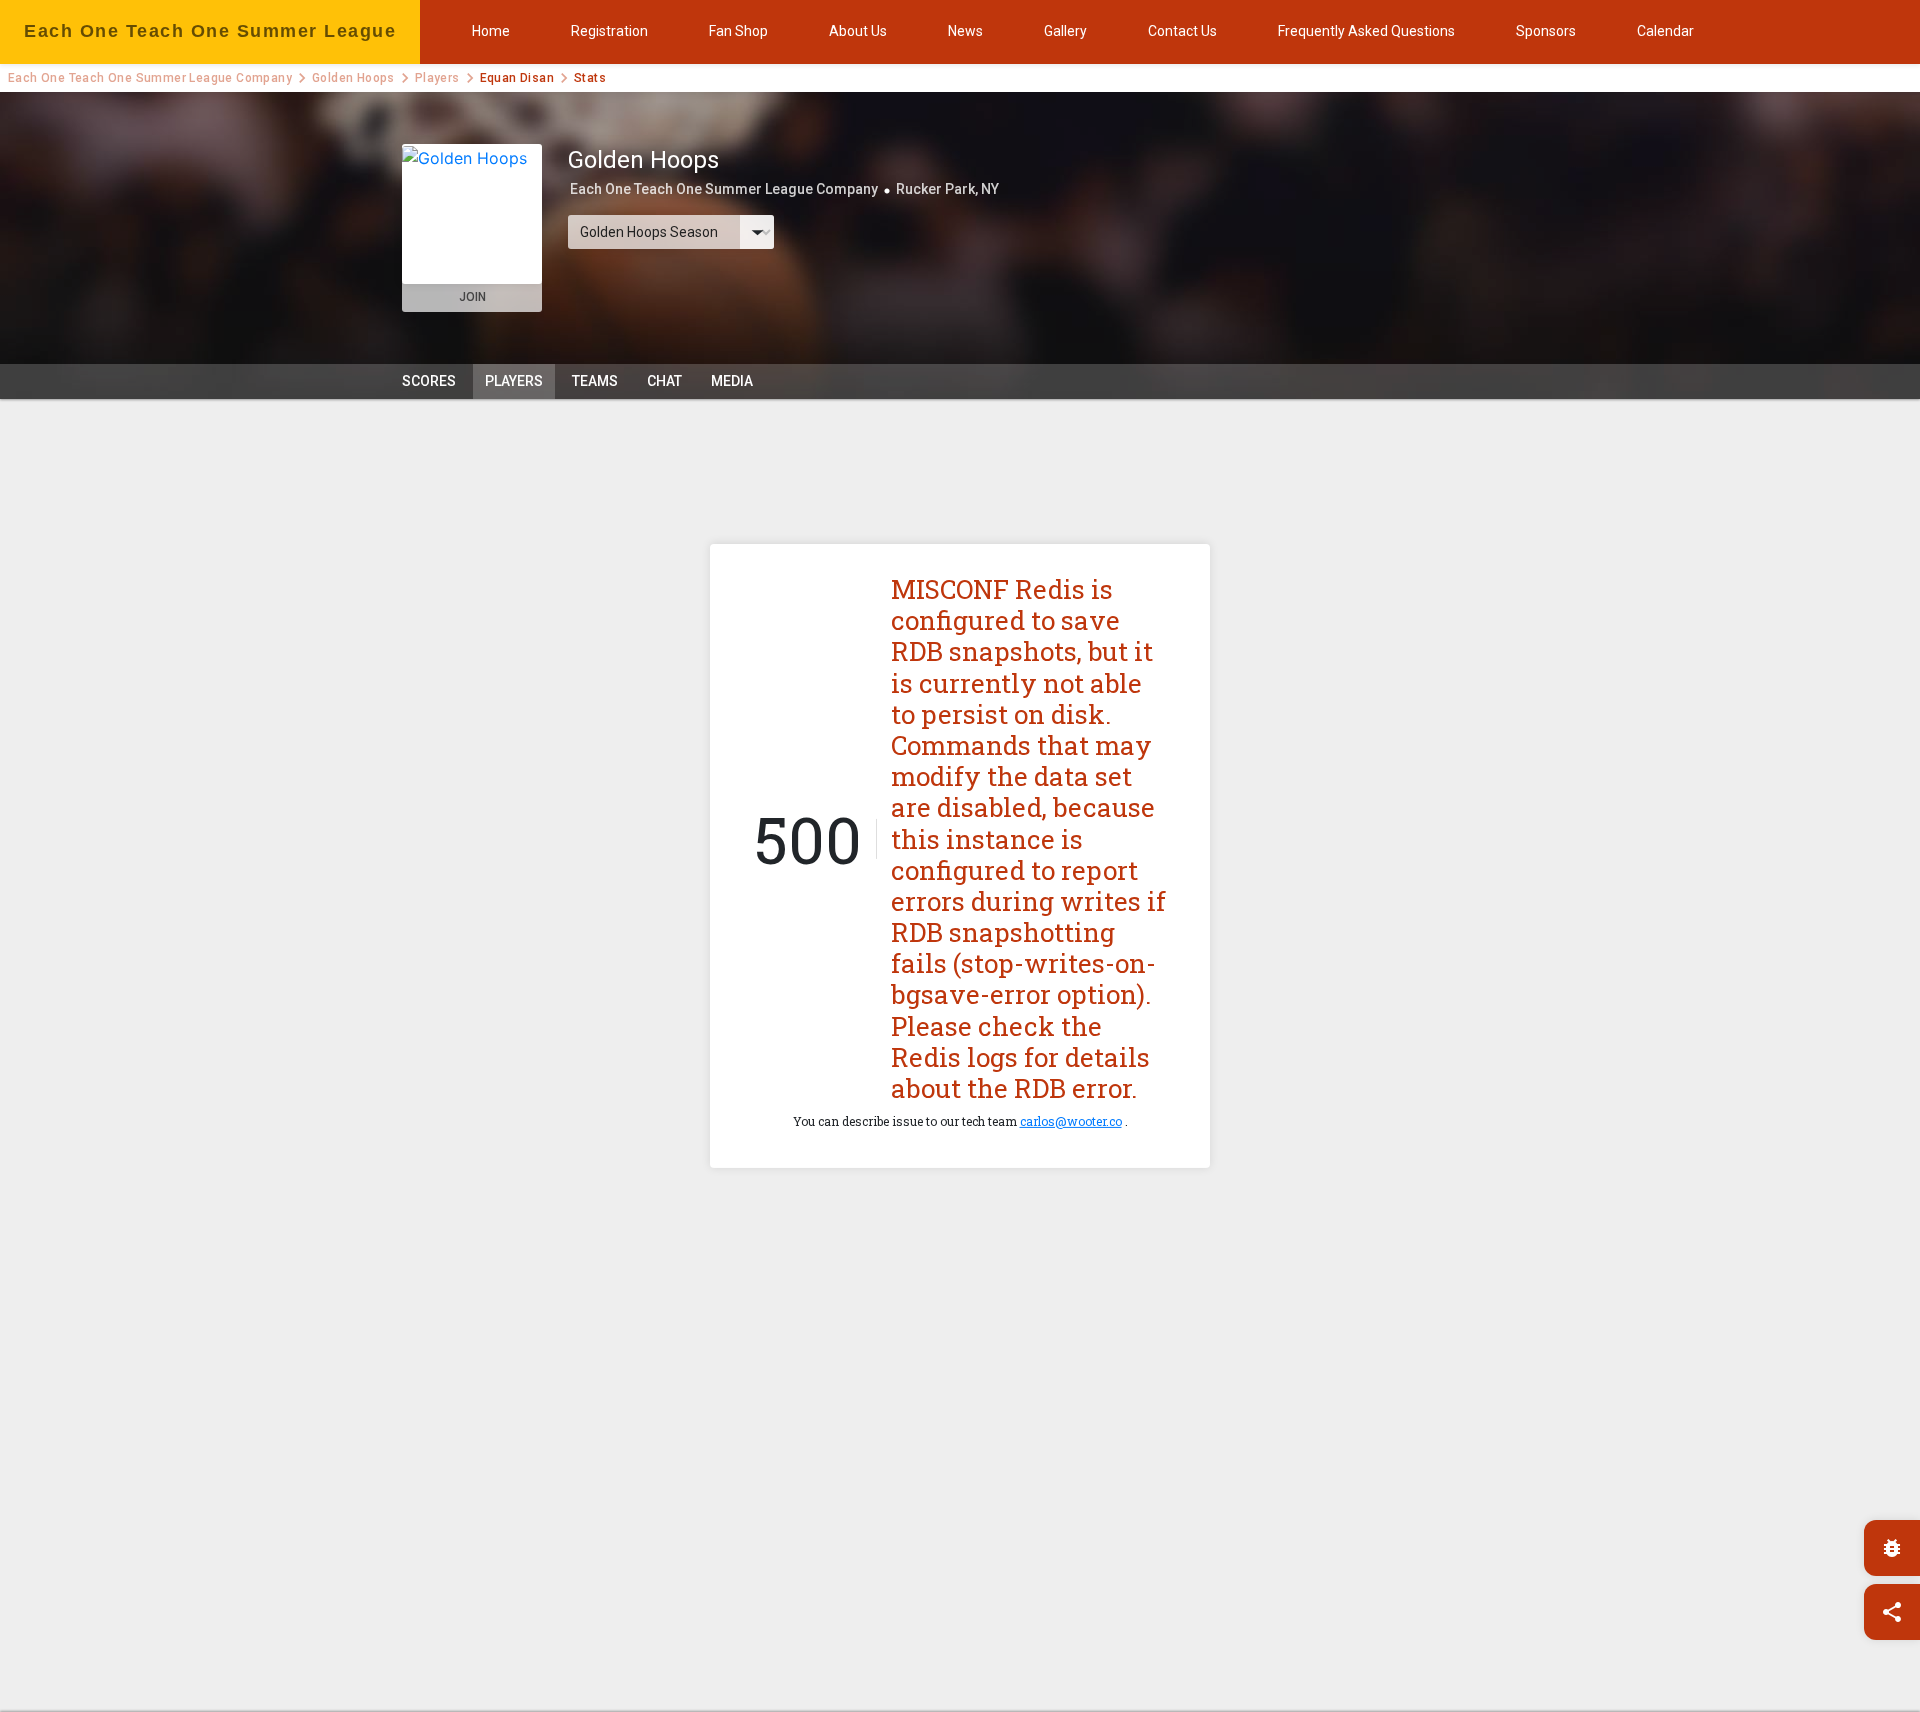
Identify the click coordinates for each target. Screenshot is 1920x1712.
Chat (664, 381)
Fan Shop (738, 31)
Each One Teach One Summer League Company (150, 78)
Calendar (1665, 31)
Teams (595, 381)
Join (472, 297)
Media (732, 381)
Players (437, 78)
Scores (429, 381)
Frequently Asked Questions (1366, 31)
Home (491, 31)
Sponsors (1546, 31)
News (965, 31)
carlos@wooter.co (1071, 1121)
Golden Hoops (353, 78)
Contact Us (1182, 31)
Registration (609, 31)
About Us (858, 31)
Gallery (1065, 31)
